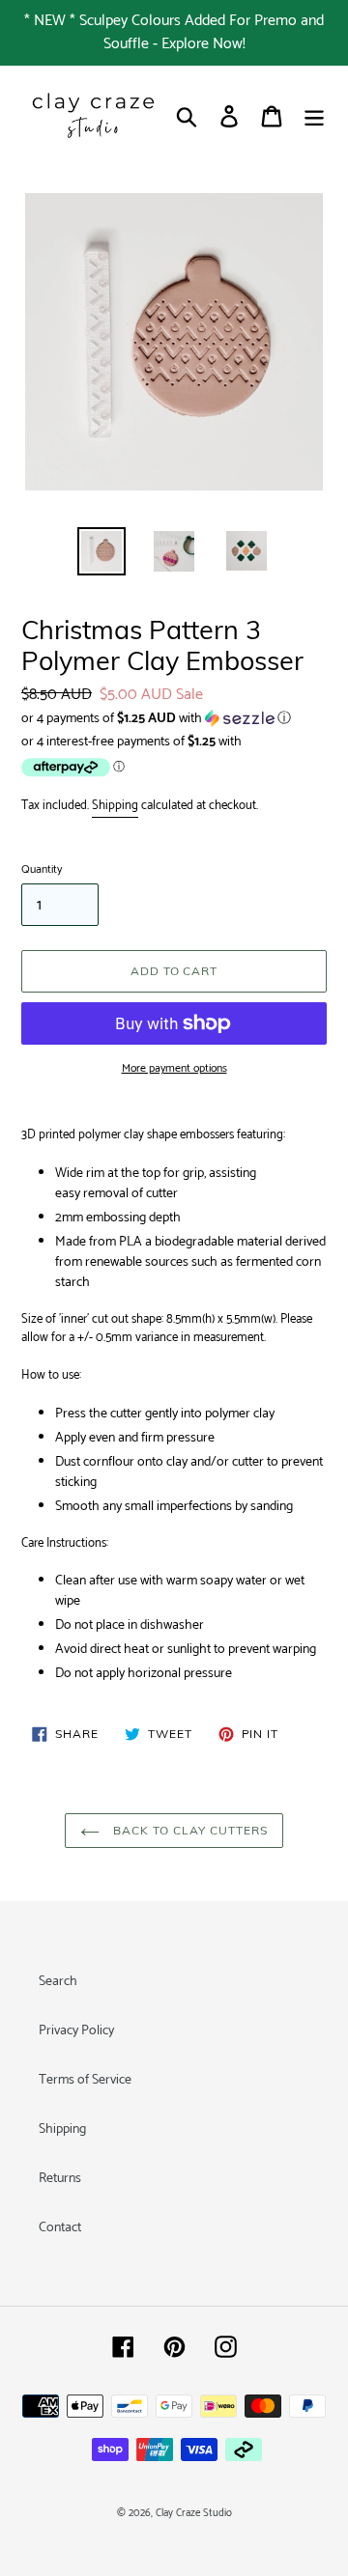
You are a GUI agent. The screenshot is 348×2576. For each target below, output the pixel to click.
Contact (60, 2228)
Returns (60, 2179)
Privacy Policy (76, 2031)
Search (58, 1982)
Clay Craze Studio (194, 2513)
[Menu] (314, 116)
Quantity (42, 870)
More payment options (174, 1069)
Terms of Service (85, 2080)
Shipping (115, 806)
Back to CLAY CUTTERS (188, 1830)
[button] (174, 719)
